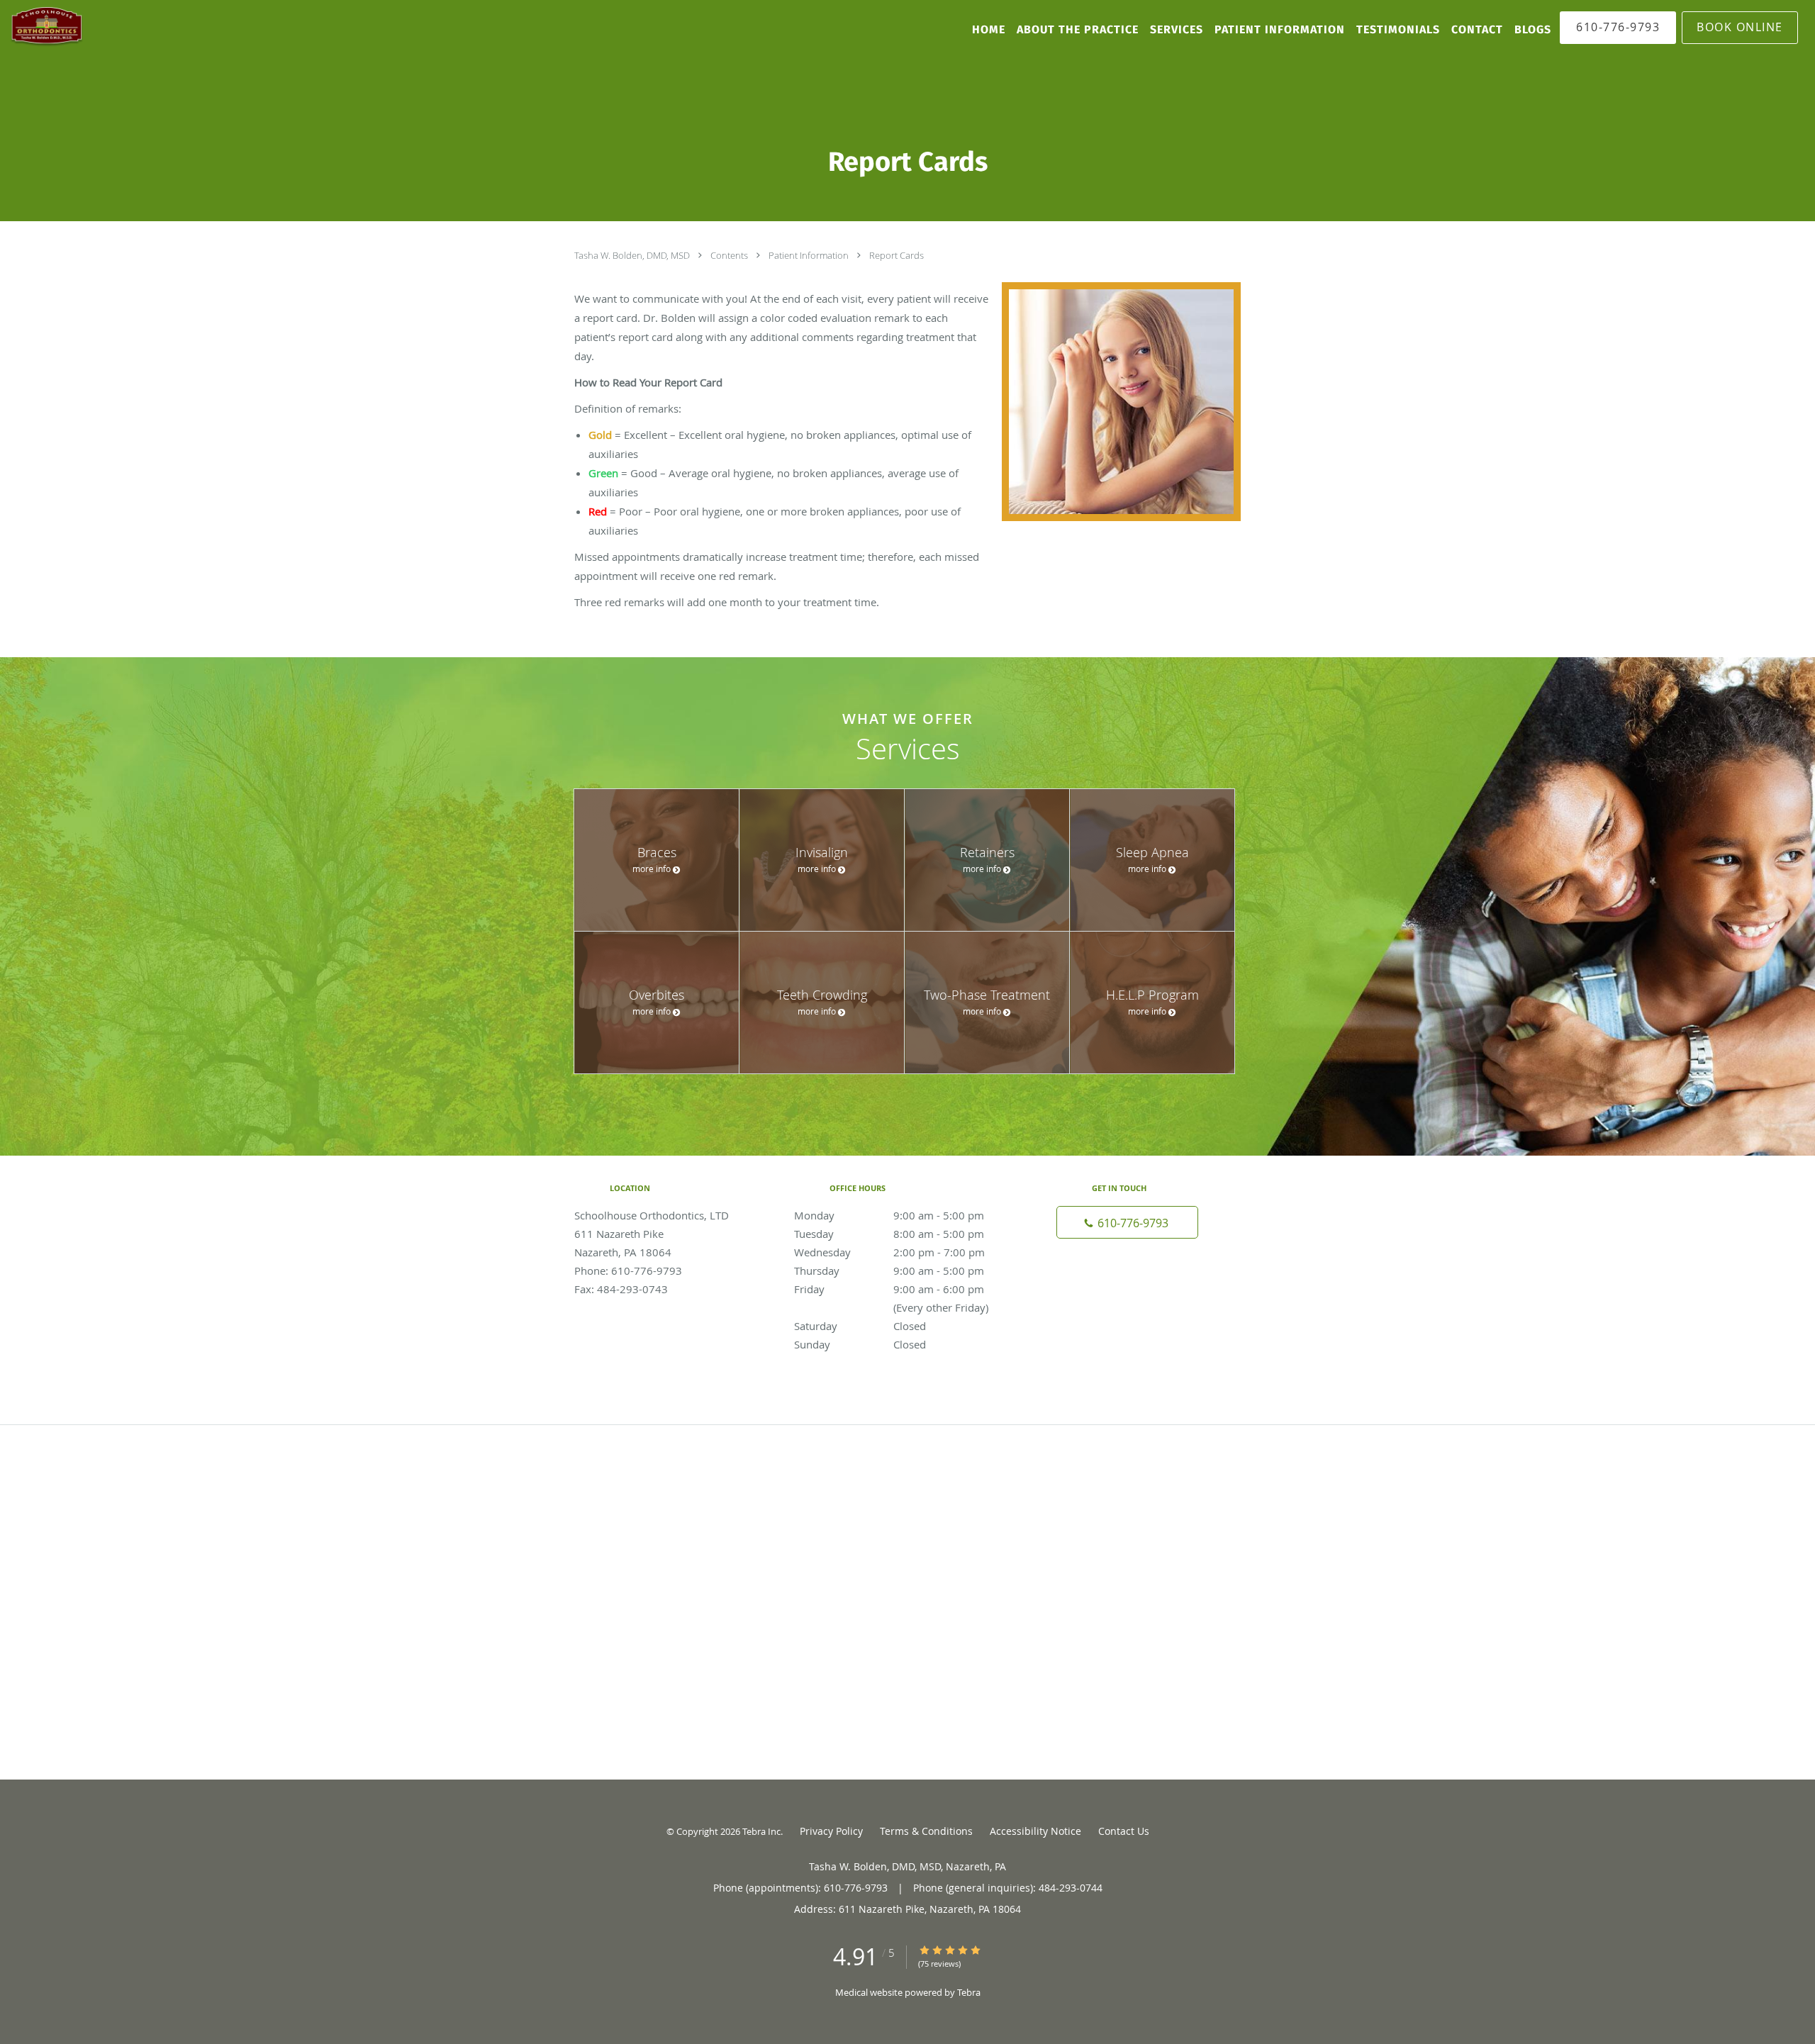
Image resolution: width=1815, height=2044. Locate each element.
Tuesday (889, 1234)
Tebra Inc (761, 1831)
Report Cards (897, 255)
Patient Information (810, 255)
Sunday (860, 1344)
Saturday (860, 1326)
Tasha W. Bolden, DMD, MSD (633, 255)
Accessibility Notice (1035, 1831)
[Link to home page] (43, 27)
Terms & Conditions (926, 1831)
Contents (730, 255)
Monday (889, 1215)
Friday (904, 1290)
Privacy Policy (831, 1831)
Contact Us (1124, 1831)
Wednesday (889, 1252)
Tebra (969, 1992)
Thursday (889, 1270)
